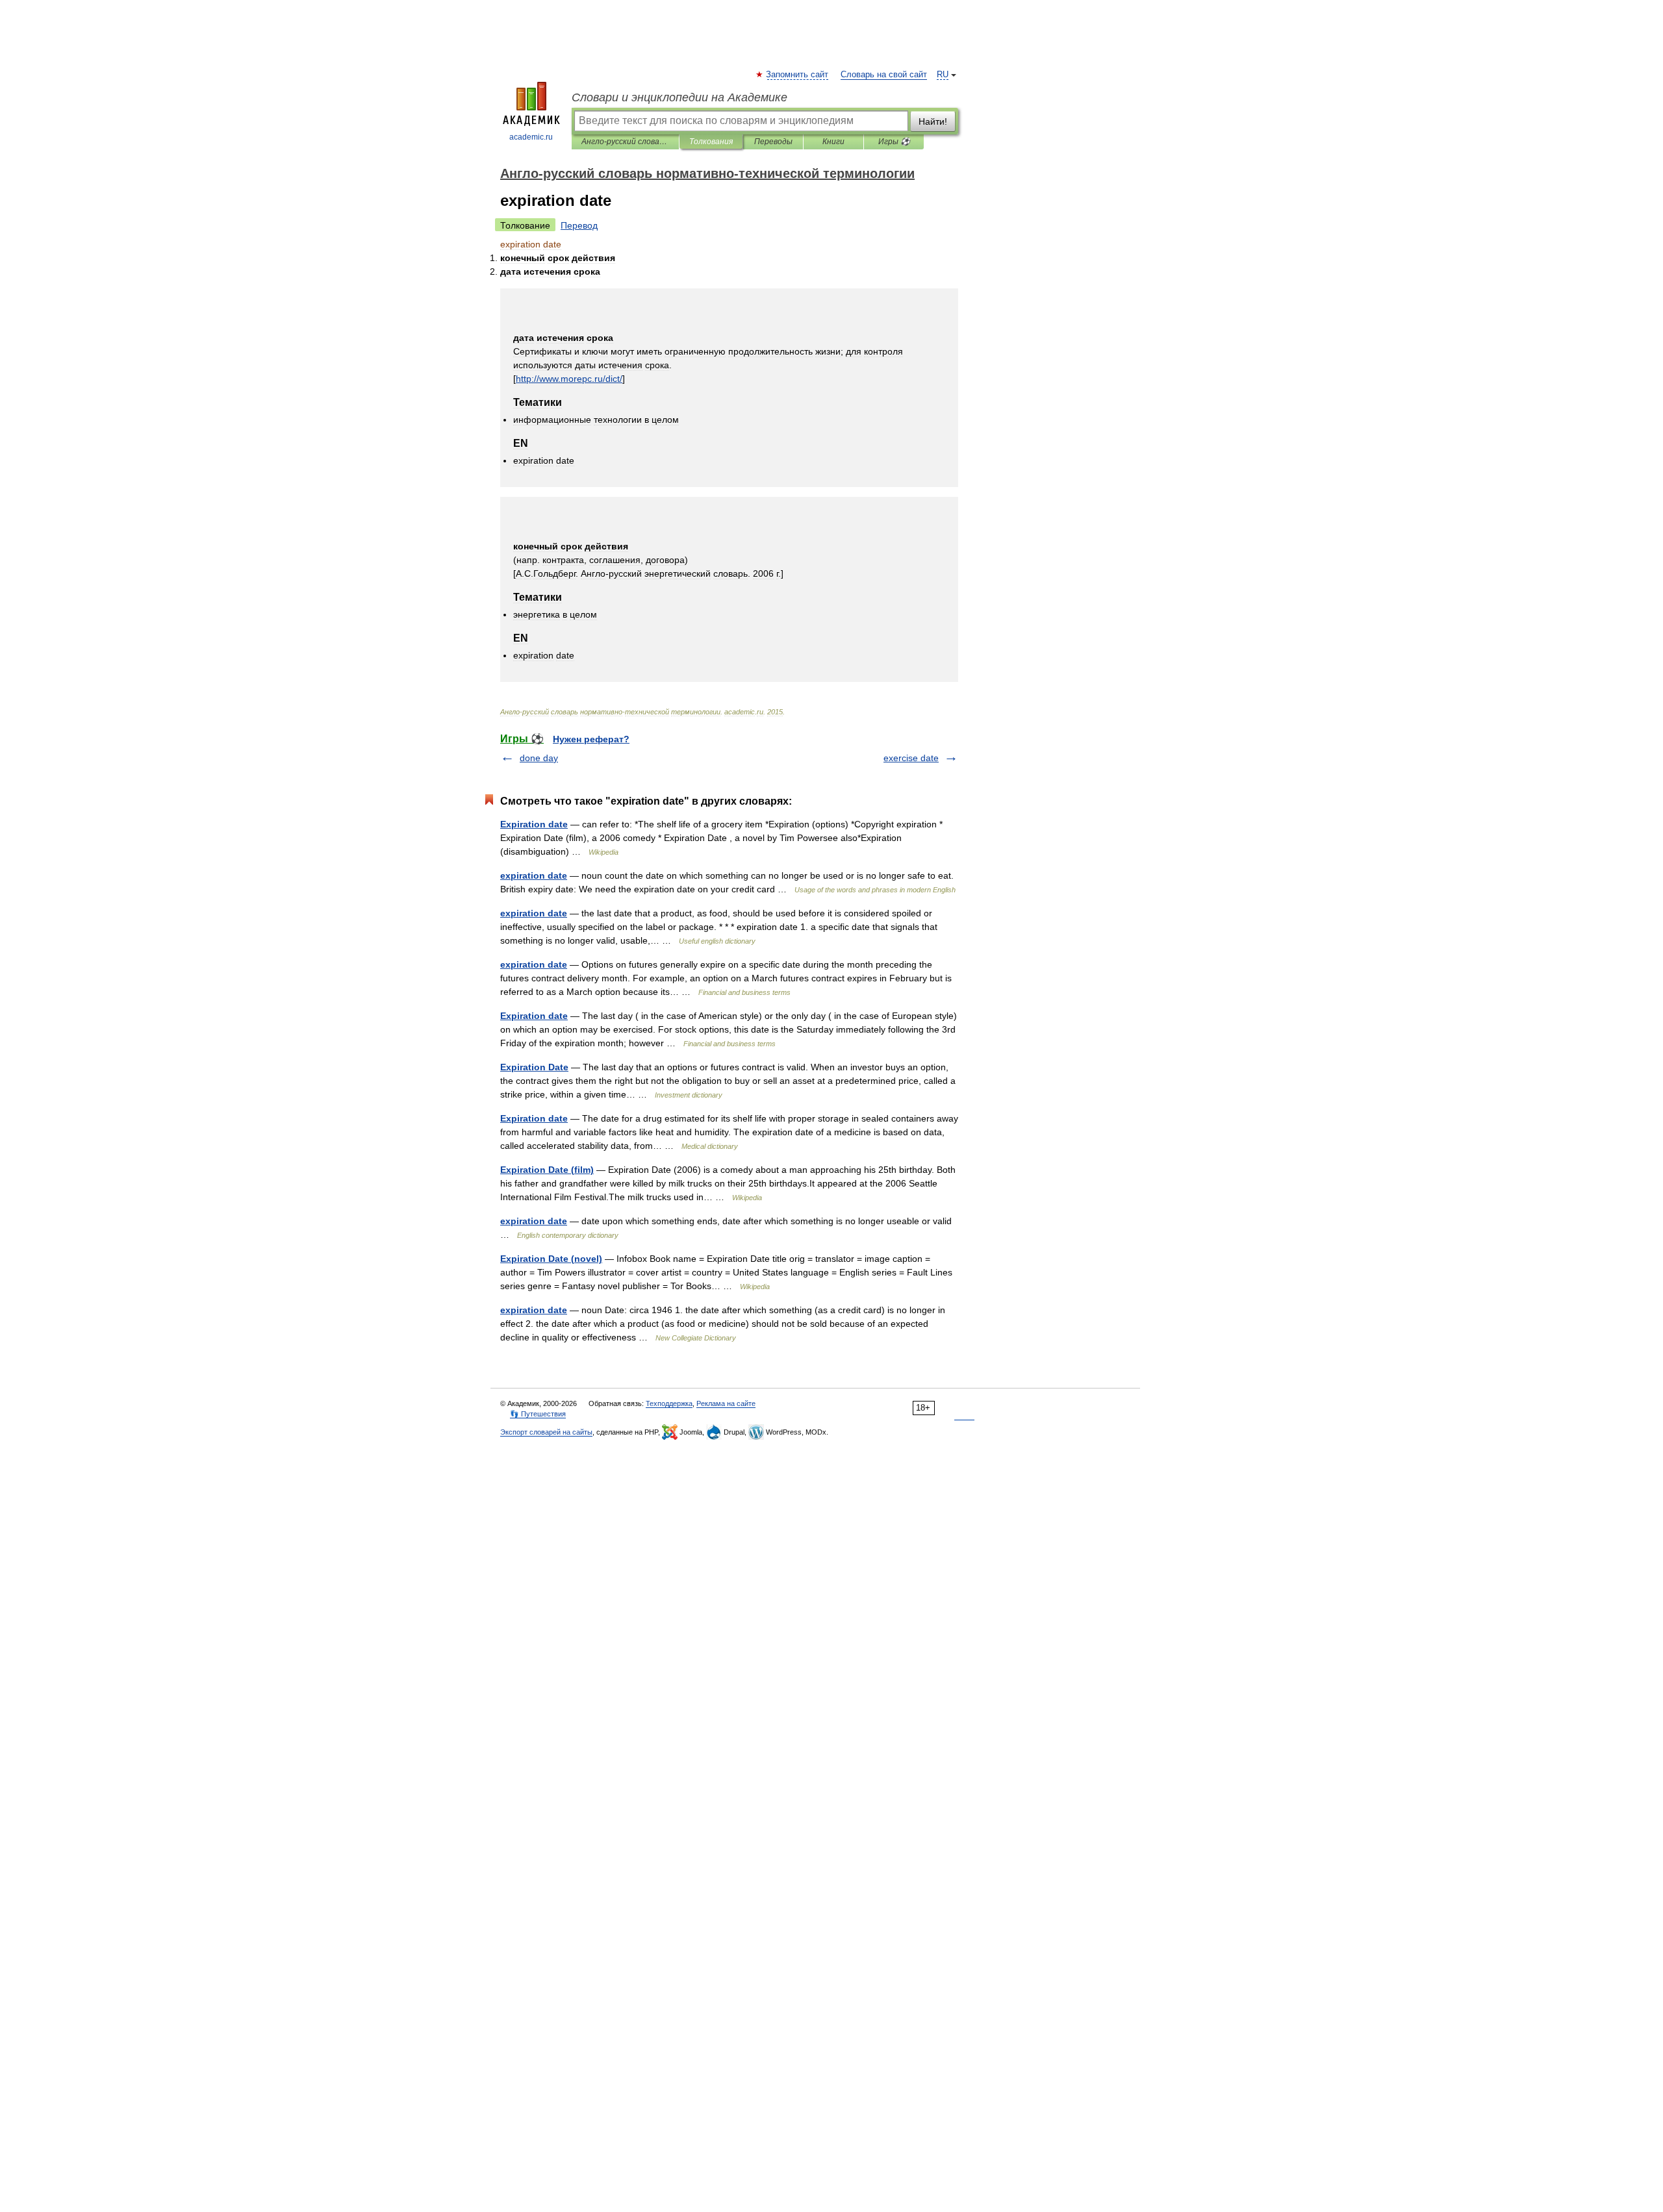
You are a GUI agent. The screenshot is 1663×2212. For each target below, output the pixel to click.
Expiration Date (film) (547, 1170)
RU (943, 75)
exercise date (911, 758)
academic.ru (531, 137)
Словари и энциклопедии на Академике (679, 97)
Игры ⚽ (894, 142)
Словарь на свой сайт (884, 75)
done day (539, 758)
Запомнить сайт (798, 75)
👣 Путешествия (538, 1414)
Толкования (711, 142)
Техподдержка (669, 1403)
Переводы (773, 142)
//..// (569, 379)
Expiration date (534, 824)
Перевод (579, 225)
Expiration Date (534, 1067)
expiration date (534, 875)
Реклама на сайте (726, 1403)
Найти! (933, 121)
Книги (833, 142)
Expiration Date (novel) (551, 1259)
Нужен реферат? (591, 739)
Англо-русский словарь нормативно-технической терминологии (625, 142)
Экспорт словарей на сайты (546, 1432)
